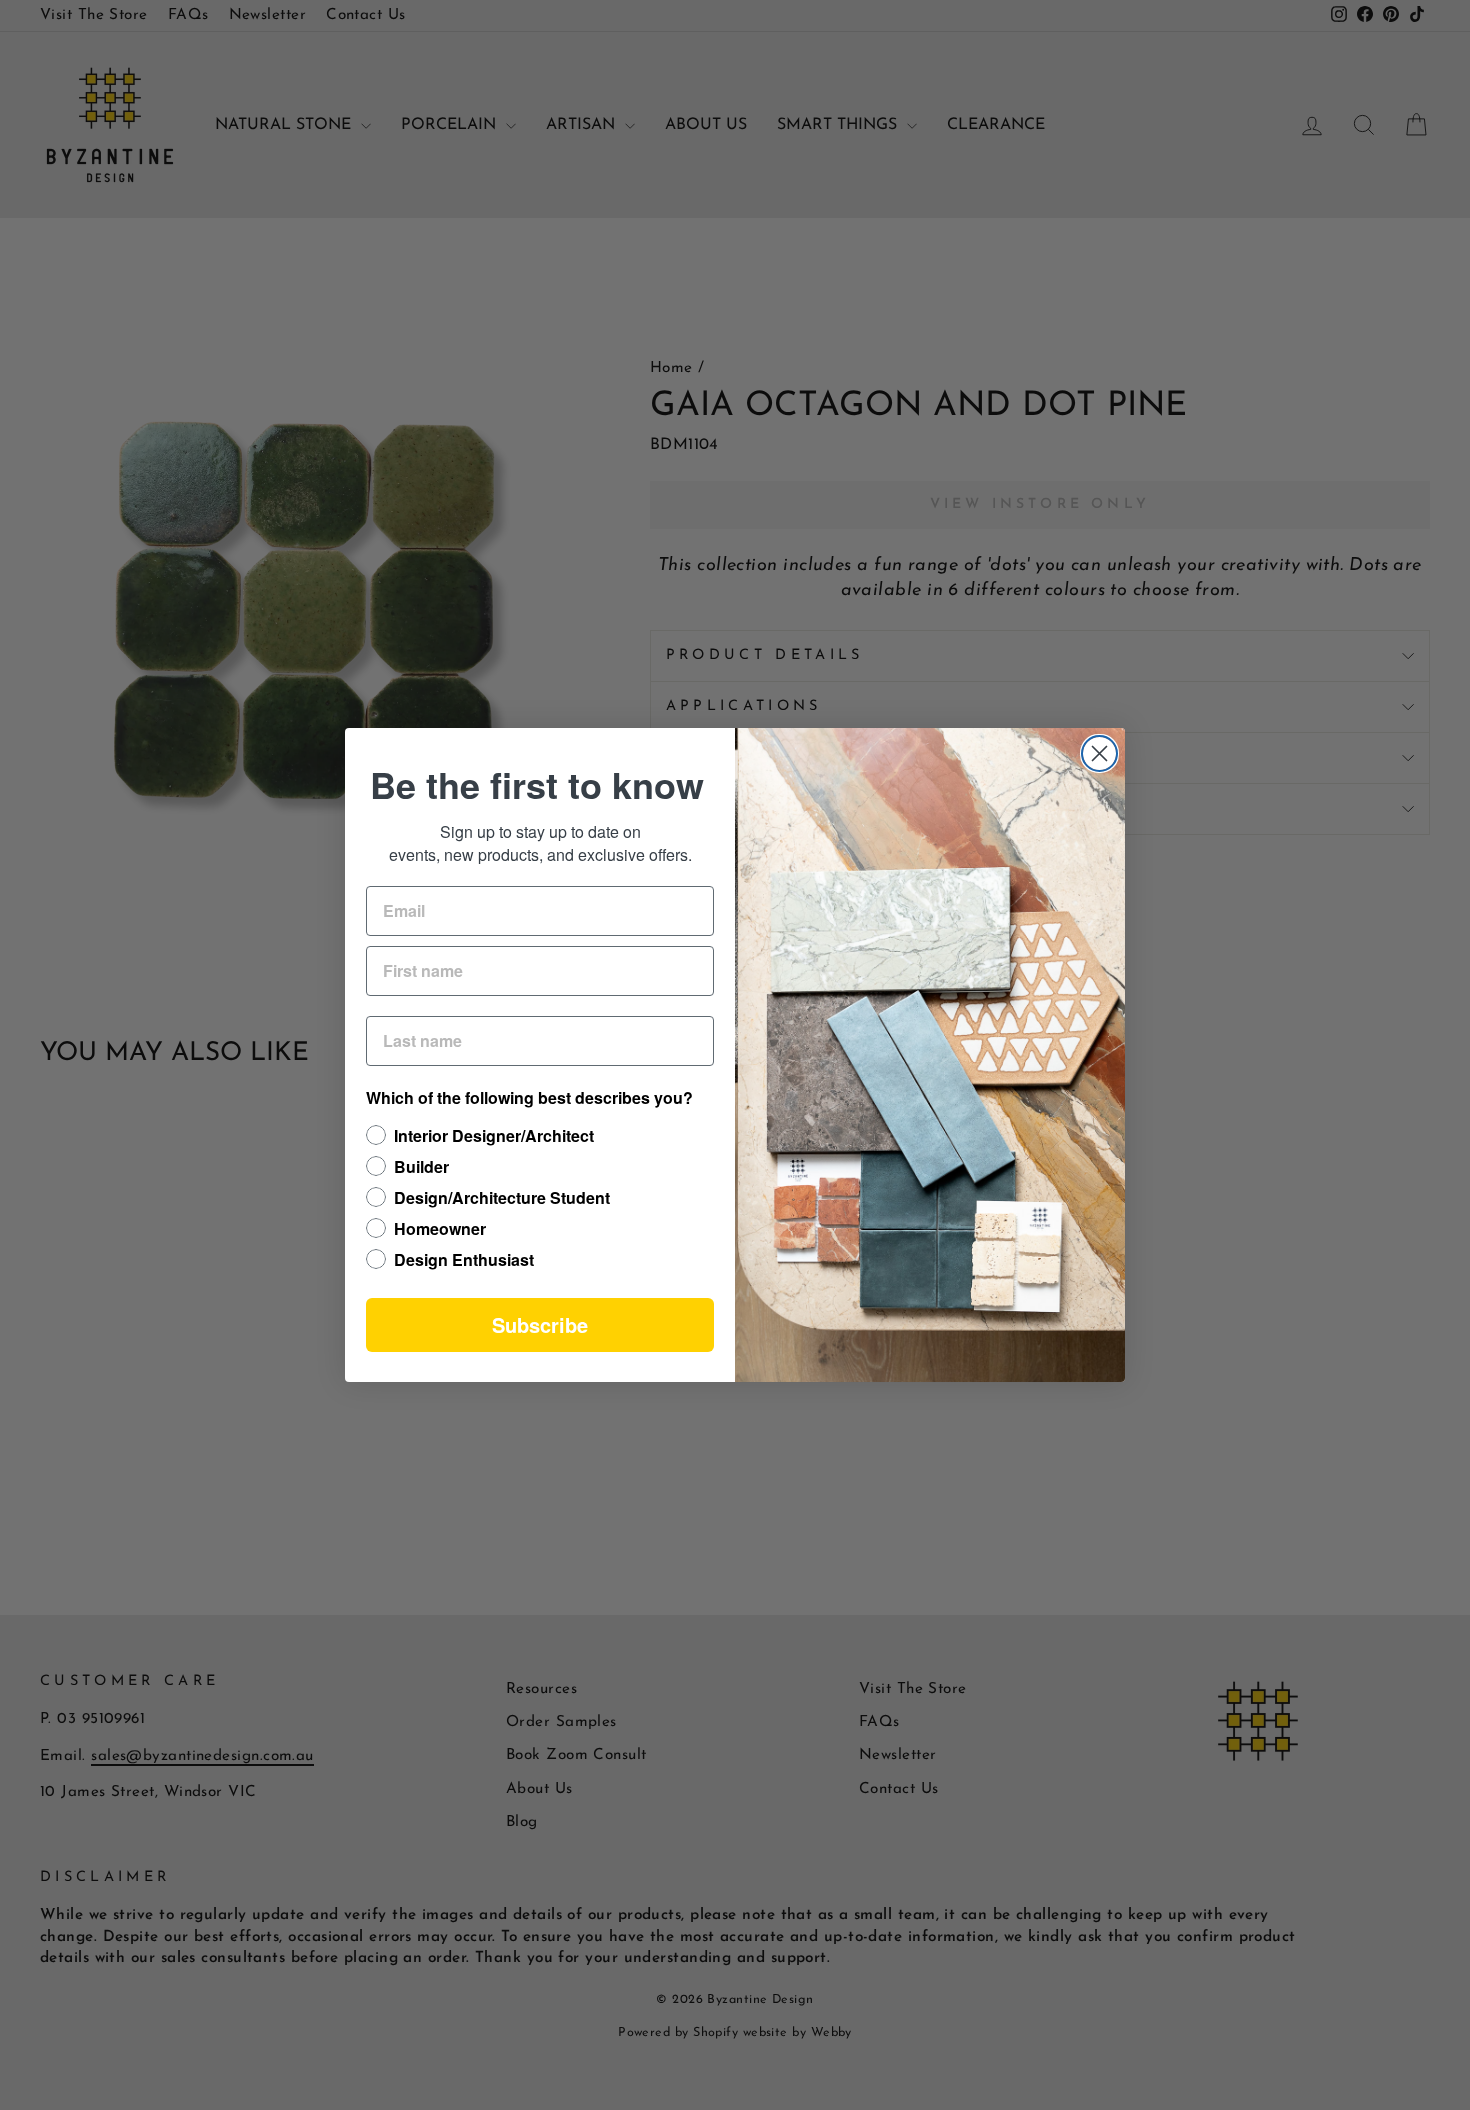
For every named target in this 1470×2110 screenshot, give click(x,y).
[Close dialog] (1099, 753)
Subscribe (540, 1324)
